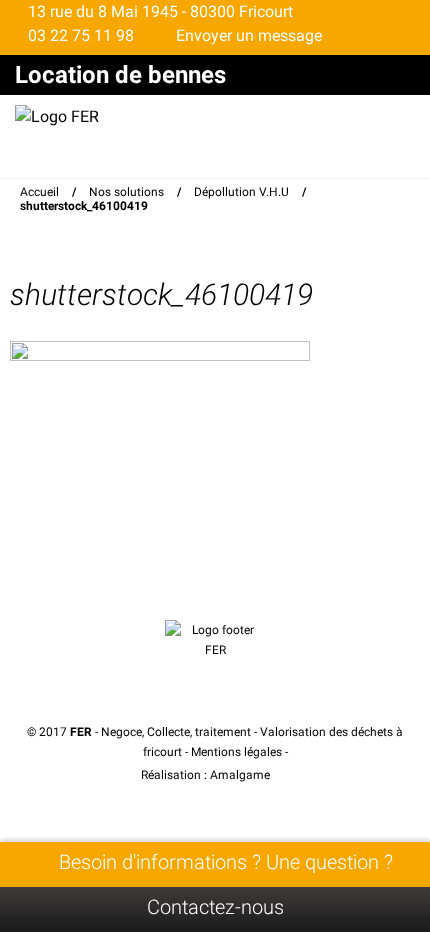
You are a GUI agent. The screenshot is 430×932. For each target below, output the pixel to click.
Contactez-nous (215, 907)
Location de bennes (120, 75)
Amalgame (241, 775)
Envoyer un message (247, 35)
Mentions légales (236, 752)
